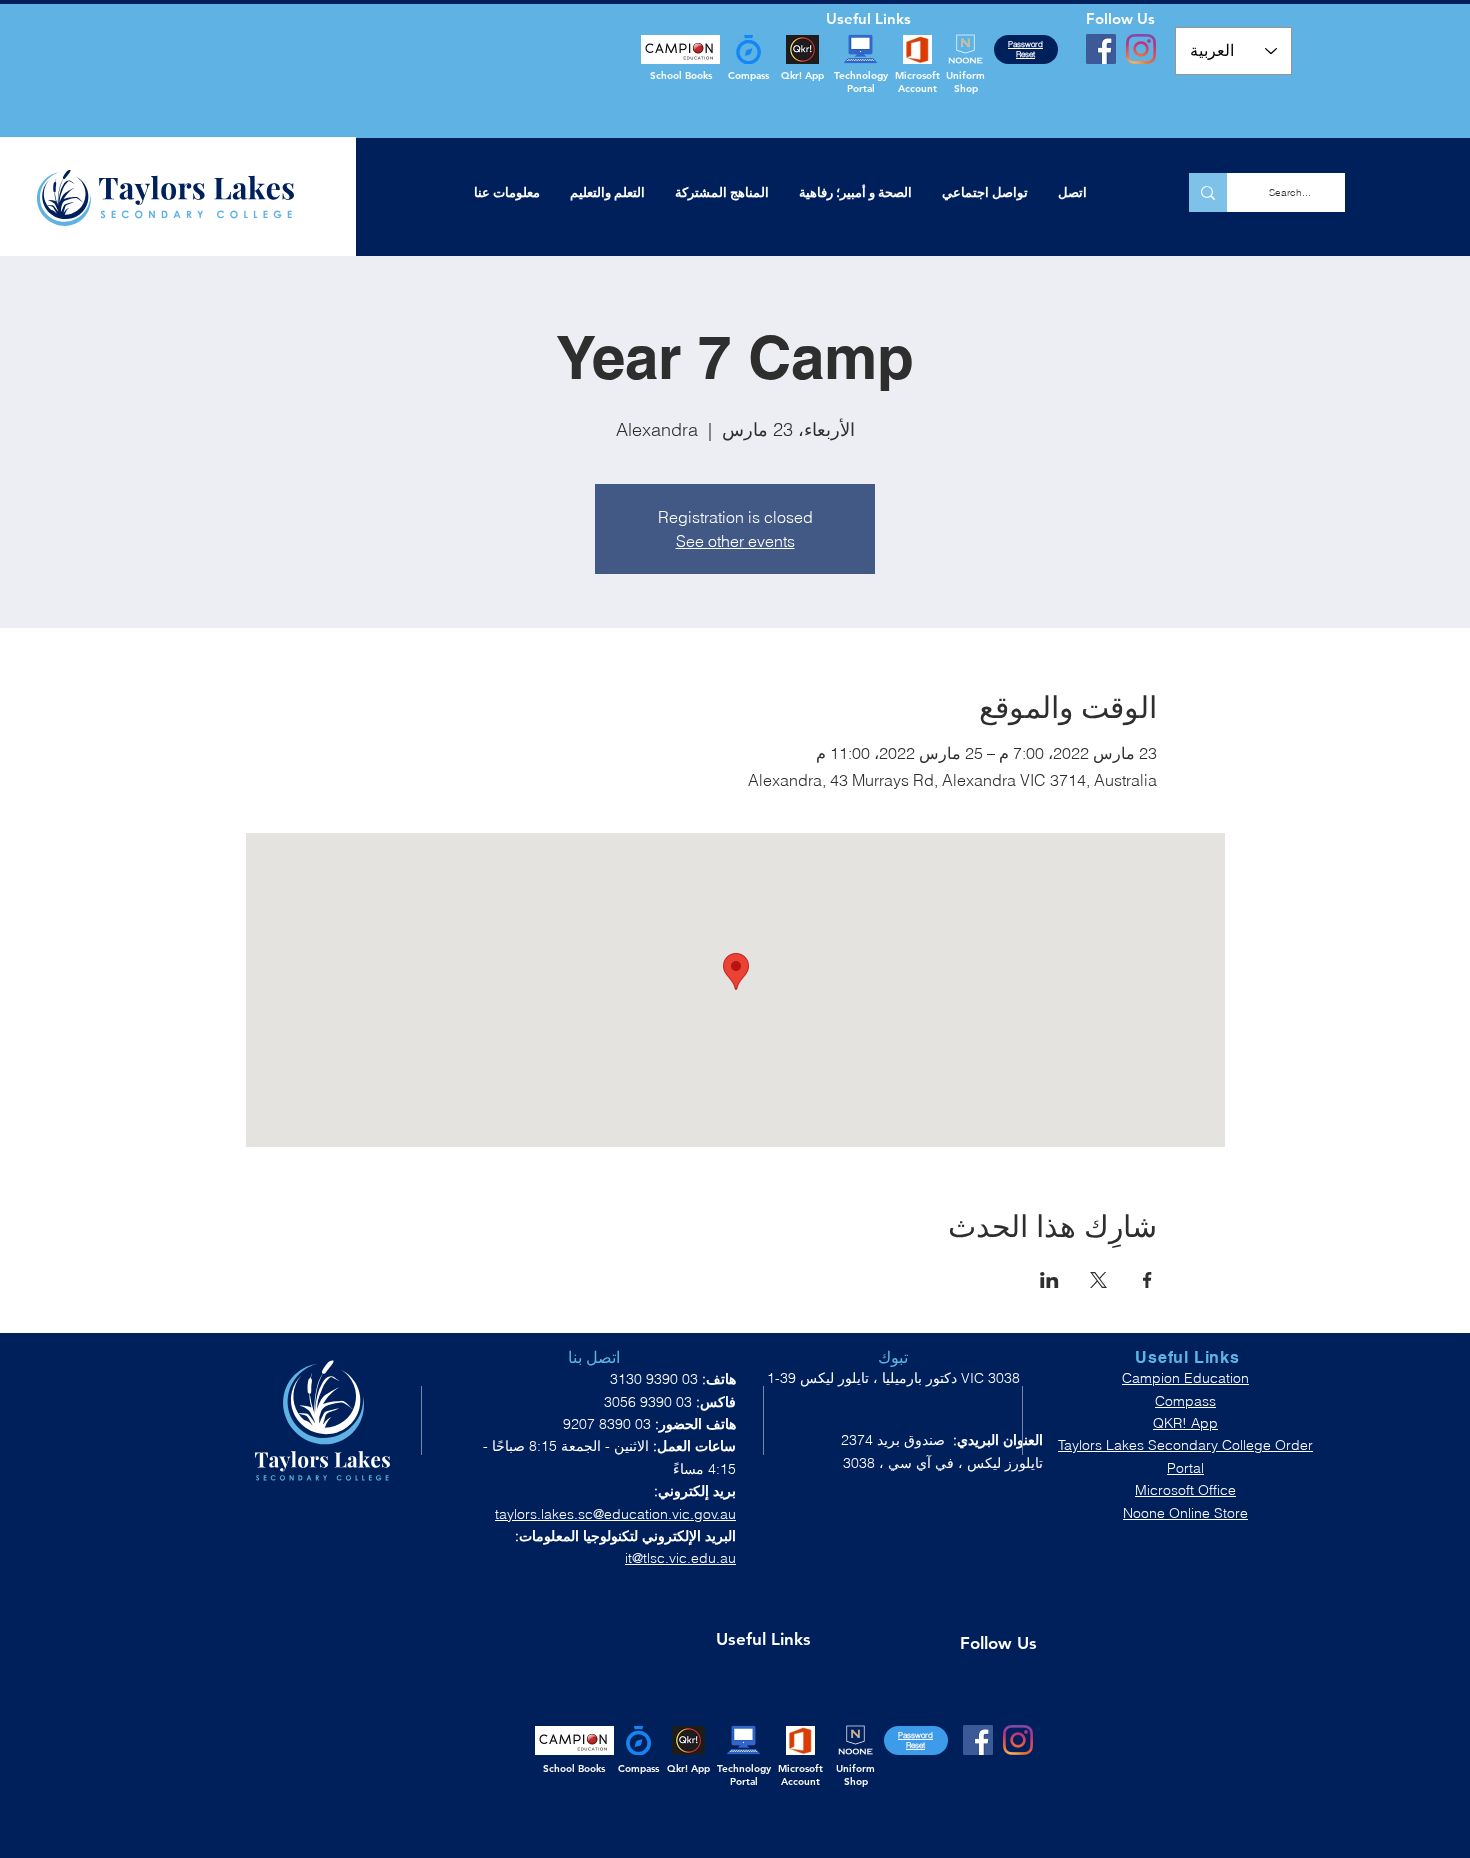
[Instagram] (1141, 49)
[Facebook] (1101, 49)
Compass (1185, 1401)
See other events (735, 541)
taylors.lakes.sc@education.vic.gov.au (615, 1514)
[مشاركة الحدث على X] (1098, 1280)
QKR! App (1185, 1423)
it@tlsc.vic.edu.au (680, 1558)
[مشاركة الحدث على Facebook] (1147, 1280)
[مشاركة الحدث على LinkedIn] (1049, 1280)
